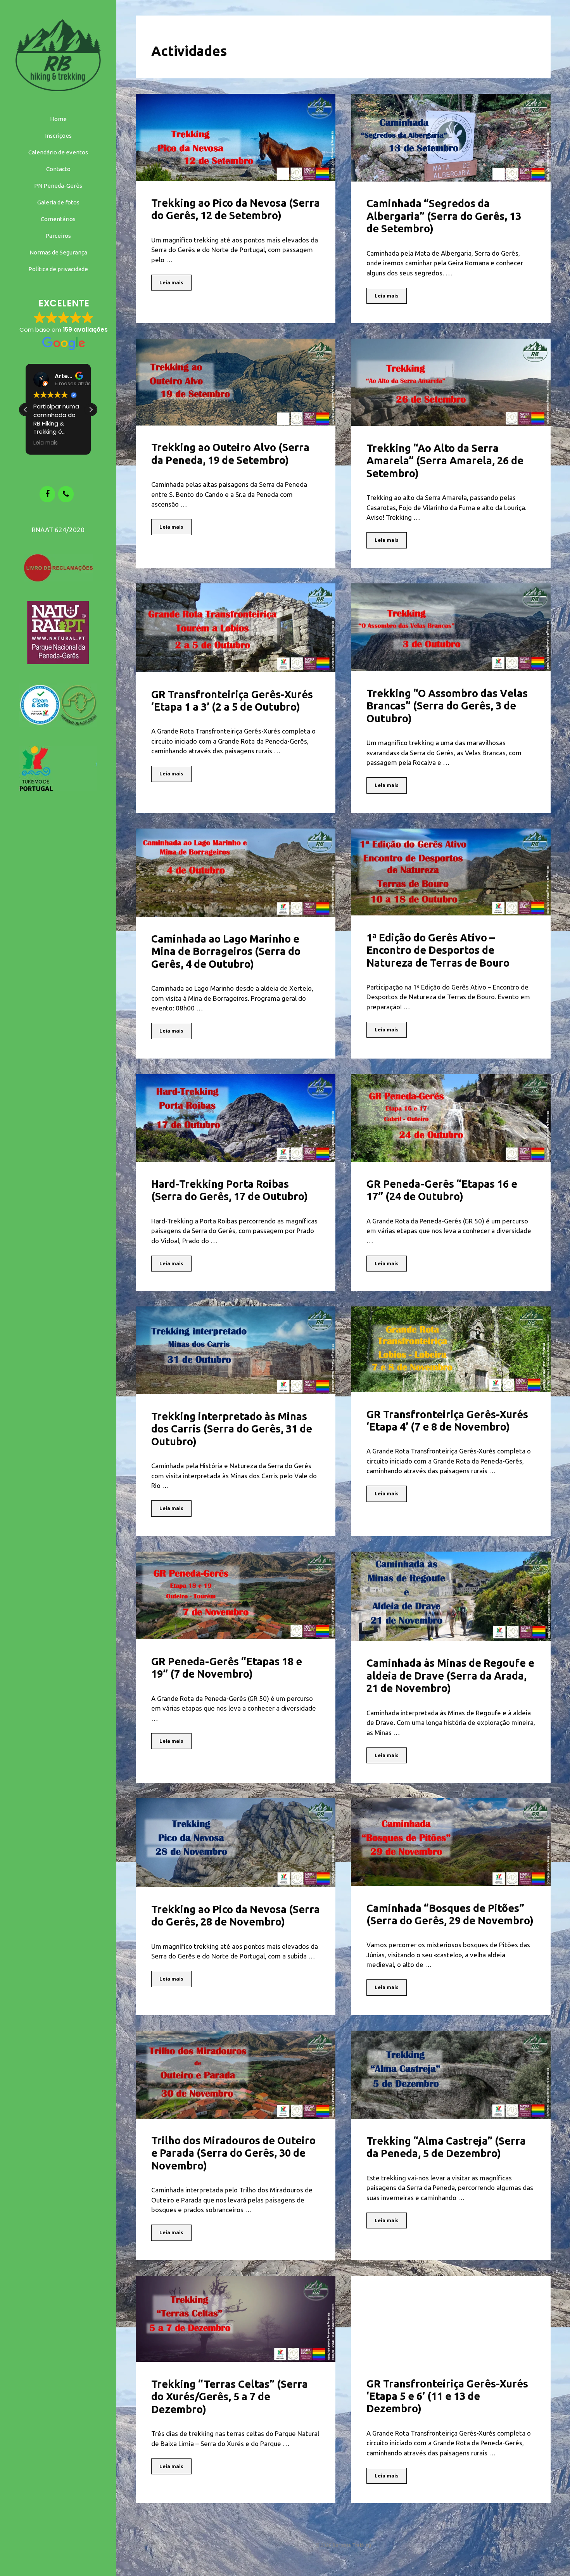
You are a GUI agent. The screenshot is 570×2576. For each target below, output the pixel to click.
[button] (91, 410)
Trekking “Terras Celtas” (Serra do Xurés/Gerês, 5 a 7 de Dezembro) (230, 2397)
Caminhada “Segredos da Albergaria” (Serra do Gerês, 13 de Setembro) (444, 216)
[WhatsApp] (66, 494)
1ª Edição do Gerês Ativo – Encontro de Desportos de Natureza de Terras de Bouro (438, 950)
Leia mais (171, 282)
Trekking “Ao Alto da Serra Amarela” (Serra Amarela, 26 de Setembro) (445, 461)
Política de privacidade (58, 269)
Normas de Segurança (58, 252)
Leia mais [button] (41, 443)
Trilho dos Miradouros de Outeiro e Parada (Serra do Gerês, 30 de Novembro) (233, 2153)
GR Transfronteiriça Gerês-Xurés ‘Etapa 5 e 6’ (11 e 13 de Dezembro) (447, 2396)
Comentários (58, 219)
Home (58, 119)
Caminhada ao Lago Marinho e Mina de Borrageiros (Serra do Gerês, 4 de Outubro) (226, 951)
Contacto (58, 169)
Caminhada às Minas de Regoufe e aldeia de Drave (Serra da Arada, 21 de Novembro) (450, 1676)
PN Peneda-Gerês (58, 186)
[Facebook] (47, 494)
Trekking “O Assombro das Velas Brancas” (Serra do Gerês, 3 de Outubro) (447, 706)
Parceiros (58, 236)
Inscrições (58, 136)
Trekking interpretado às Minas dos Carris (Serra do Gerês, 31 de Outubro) (232, 1429)
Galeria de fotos (58, 202)
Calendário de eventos (58, 152)
